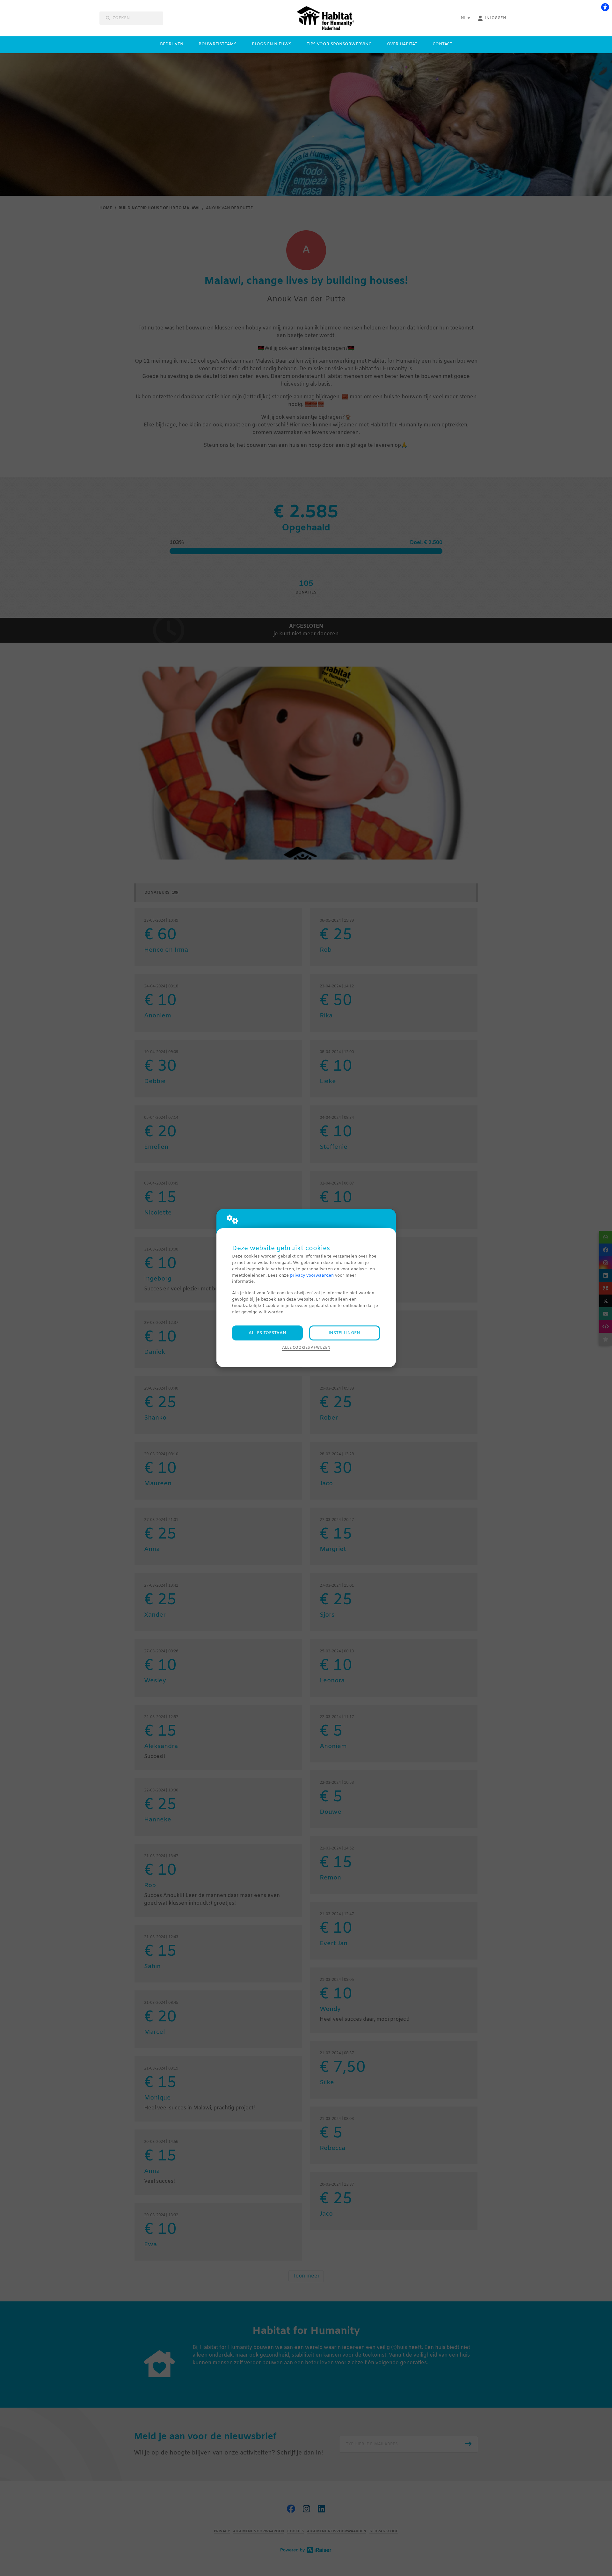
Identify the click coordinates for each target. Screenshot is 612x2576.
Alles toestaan (267, 1333)
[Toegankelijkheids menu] (605, 7)
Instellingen (344, 1333)
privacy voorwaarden (312, 1276)
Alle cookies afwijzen (306, 1348)
